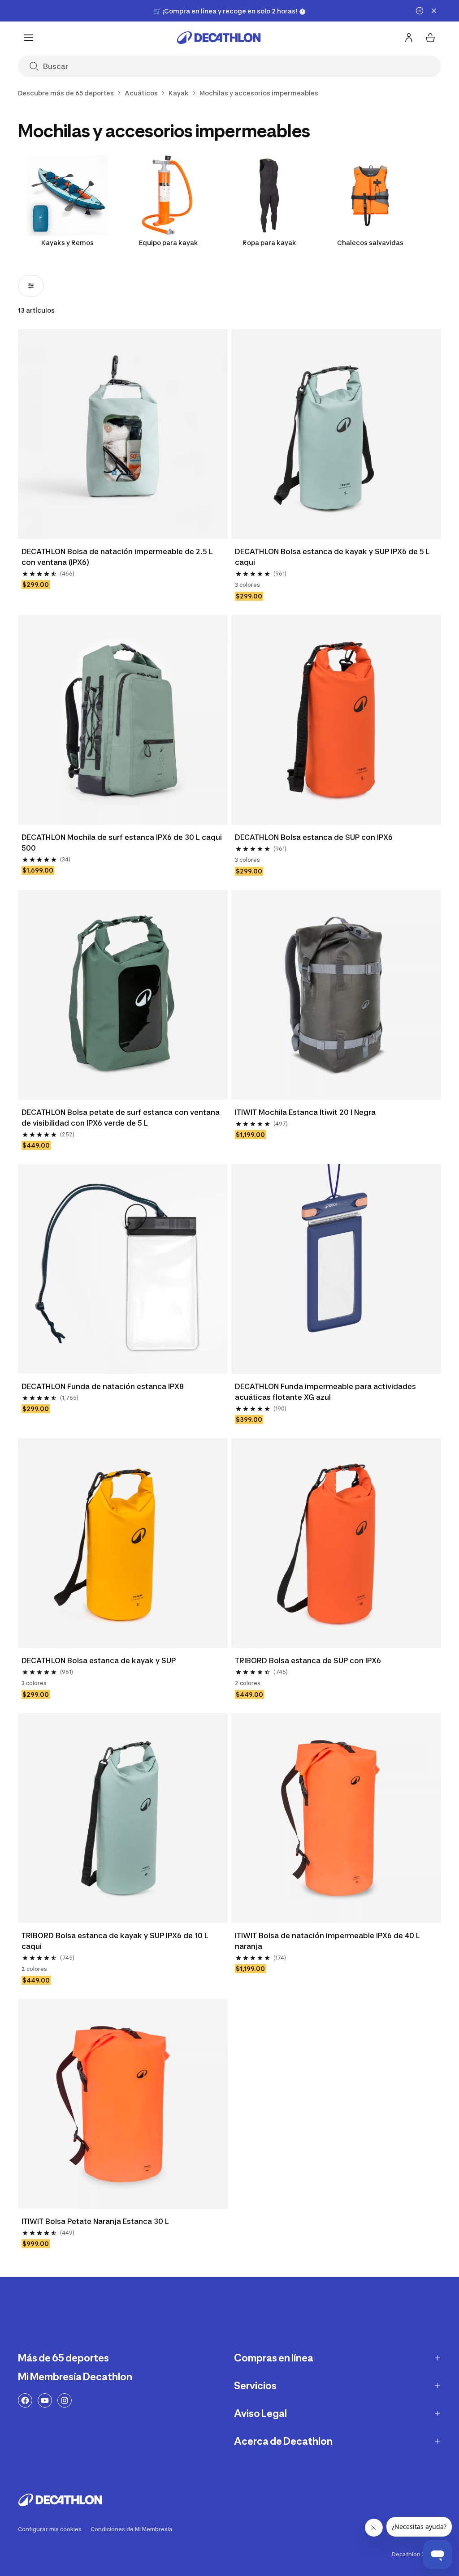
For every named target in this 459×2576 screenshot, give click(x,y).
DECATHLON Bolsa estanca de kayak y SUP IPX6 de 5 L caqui (332, 557)
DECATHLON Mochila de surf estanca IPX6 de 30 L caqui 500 (122, 843)
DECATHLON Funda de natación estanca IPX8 (103, 1386)
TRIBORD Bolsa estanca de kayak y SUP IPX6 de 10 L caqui (115, 1941)
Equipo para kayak (169, 243)
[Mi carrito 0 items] (430, 38)
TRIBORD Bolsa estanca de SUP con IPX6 (308, 1660)
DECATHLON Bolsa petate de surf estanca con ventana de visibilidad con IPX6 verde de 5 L (121, 1118)
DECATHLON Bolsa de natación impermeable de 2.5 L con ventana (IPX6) (117, 557)
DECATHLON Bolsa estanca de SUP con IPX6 (314, 837)
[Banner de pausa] (420, 11)
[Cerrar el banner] (434, 11)
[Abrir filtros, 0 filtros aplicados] (31, 286)
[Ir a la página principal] (219, 38)
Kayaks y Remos (67, 243)
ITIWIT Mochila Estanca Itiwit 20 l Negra (305, 1112)
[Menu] (29, 38)
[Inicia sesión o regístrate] (409, 38)
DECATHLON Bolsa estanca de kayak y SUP (99, 1660)
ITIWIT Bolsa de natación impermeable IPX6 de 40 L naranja (327, 1941)
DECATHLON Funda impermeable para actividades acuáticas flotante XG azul (325, 1392)
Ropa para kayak (269, 243)
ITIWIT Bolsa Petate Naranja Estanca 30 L (95, 2221)
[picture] (123, 434)
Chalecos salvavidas (370, 243)
